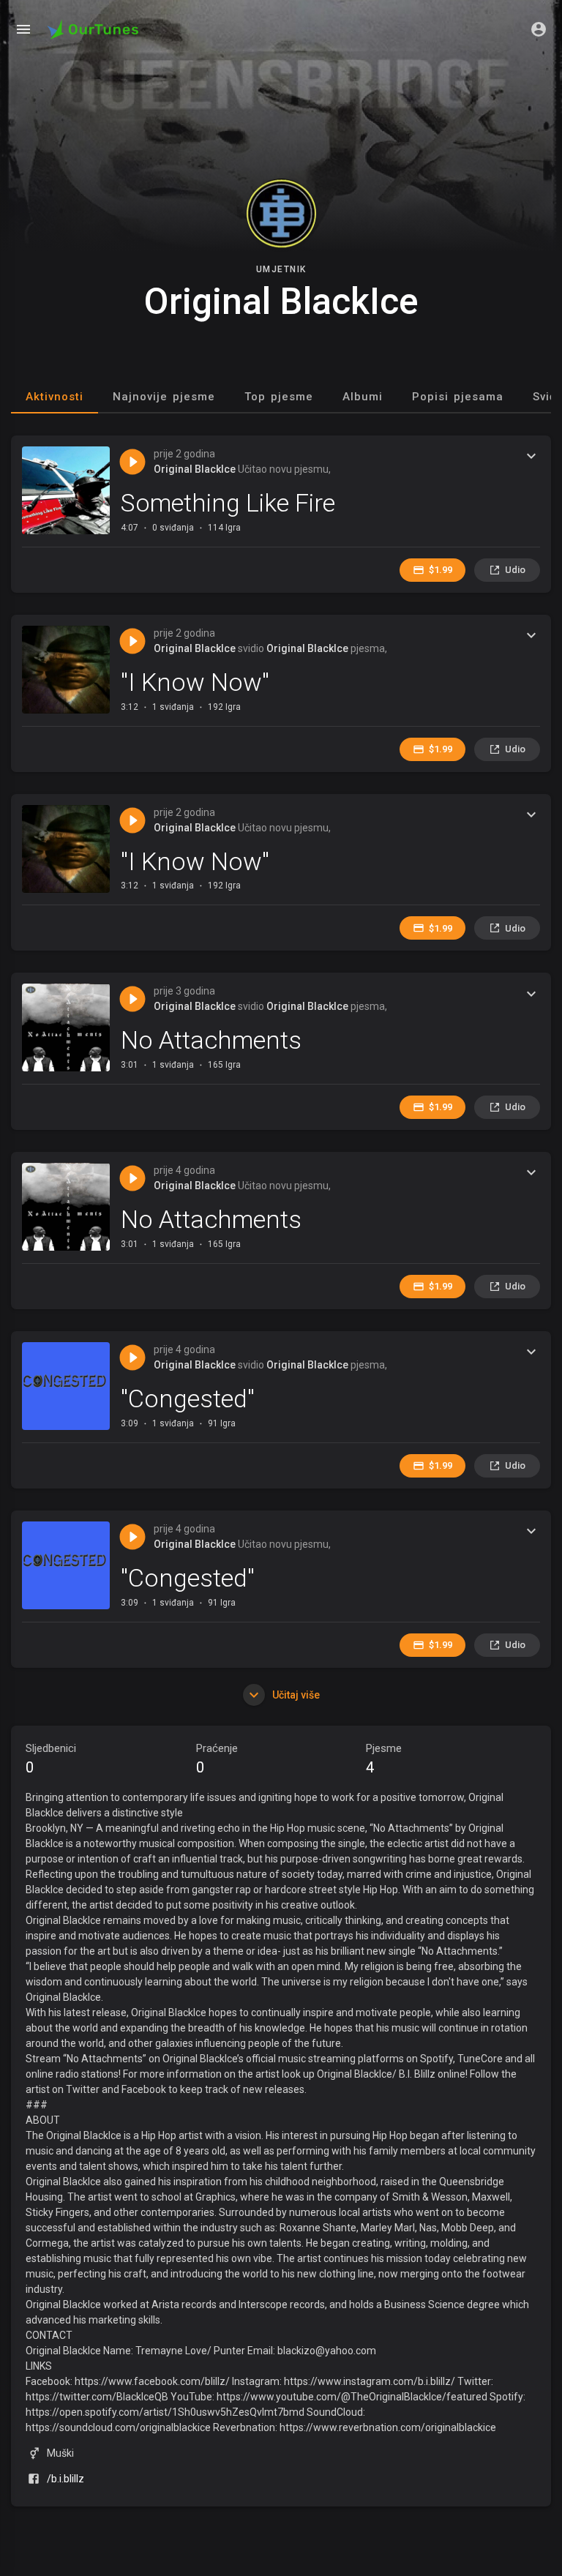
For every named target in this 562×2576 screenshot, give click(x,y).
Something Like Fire (228, 503)
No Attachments (211, 1040)
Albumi (363, 397)
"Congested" (188, 1399)
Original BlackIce (195, 469)
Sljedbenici (51, 1759)
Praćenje (217, 1759)
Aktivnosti (55, 397)
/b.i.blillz (65, 2479)
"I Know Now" (195, 682)
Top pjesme (279, 397)
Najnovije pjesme (164, 397)
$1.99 (441, 570)
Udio (515, 570)
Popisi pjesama (458, 397)
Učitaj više (295, 1695)
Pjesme (384, 1759)
